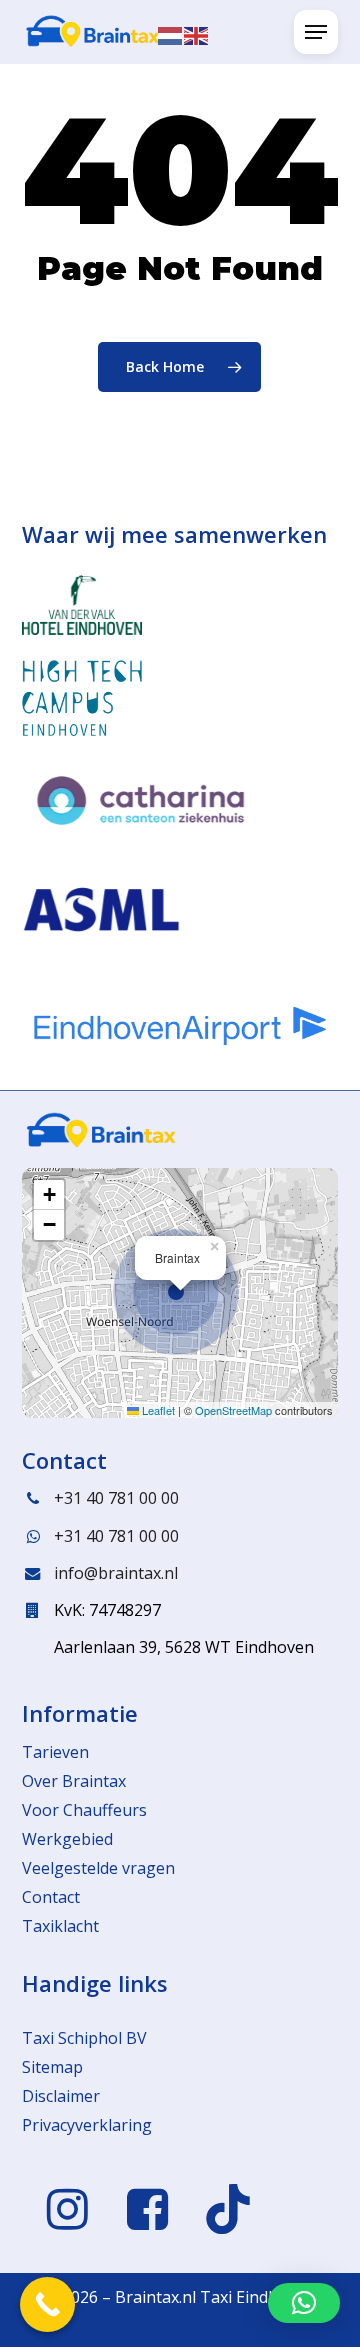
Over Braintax (74, 1781)
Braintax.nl (155, 2297)
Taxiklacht (60, 1926)
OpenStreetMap (233, 1410)
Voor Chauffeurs (84, 1810)
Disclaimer (61, 2096)
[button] (316, 32)
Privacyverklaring (87, 2125)
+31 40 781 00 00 (116, 1498)
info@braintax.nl (116, 1573)
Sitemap (52, 2067)
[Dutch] (171, 34)
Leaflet (157, 1410)
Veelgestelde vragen (98, 1868)
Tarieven (55, 1752)
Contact (51, 1897)
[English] (197, 34)
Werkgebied (67, 1839)
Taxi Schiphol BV (84, 2038)
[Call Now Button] (47, 2304)
